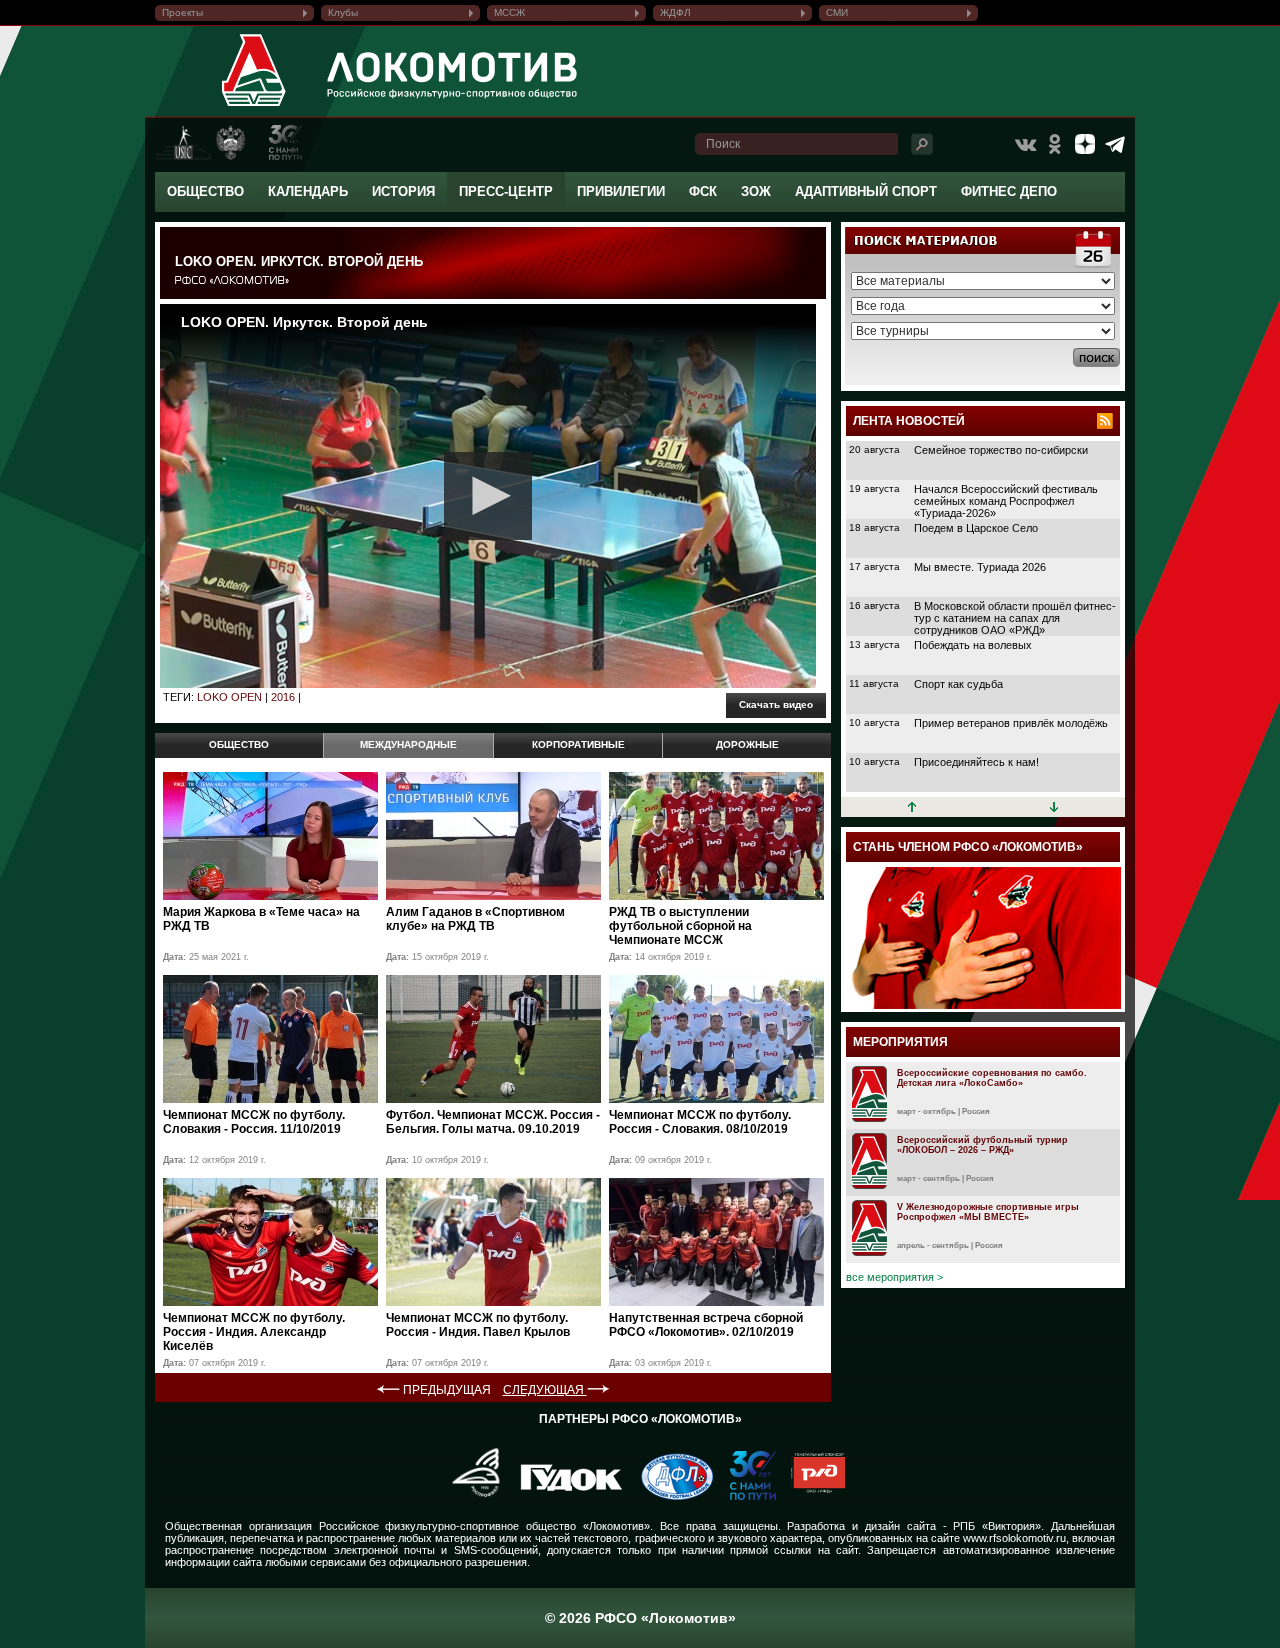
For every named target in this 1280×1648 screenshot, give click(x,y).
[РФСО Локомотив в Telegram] (1115, 144)
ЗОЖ (756, 191)
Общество (205, 191)
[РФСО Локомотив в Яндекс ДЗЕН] (1085, 144)
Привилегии (621, 191)
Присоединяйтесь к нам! (976, 762)
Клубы (343, 12)
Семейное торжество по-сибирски (1001, 450)
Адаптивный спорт (866, 191)
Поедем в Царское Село (976, 528)
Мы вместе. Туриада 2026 (980, 567)
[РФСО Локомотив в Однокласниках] (1055, 144)
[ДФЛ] (669, 1496)
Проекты (182, 12)
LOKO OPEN (229, 697)
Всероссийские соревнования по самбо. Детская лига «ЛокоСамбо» (992, 1078)
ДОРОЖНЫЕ (747, 744)
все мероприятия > (894, 1277)
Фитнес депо (1009, 191)
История (403, 191)
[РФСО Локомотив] (254, 106)
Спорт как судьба (958, 684)
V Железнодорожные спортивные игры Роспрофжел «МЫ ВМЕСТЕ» (988, 1212)
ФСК (703, 191)
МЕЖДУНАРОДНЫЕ (408, 744)
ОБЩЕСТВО (239, 744)
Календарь (308, 191)
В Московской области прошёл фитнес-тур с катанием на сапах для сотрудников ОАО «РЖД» (1015, 618)
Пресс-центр (506, 191)
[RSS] (1105, 421)
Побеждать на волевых (973, 645)
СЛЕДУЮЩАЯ (545, 1390)
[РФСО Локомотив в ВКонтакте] (1025, 144)
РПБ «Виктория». (998, 1526)
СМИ (837, 12)
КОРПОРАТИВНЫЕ (578, 744)
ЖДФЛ (675, 12)
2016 (283, 697)
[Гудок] (564, 1496)
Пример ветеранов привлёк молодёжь (1011, 723)
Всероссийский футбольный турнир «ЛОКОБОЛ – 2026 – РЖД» (982, 1145)
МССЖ (509, 12)
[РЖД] (810, 1496)
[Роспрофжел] (469, 1496)
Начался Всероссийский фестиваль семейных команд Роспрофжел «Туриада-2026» (1006, 501)
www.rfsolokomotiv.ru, (1016, 1538)
